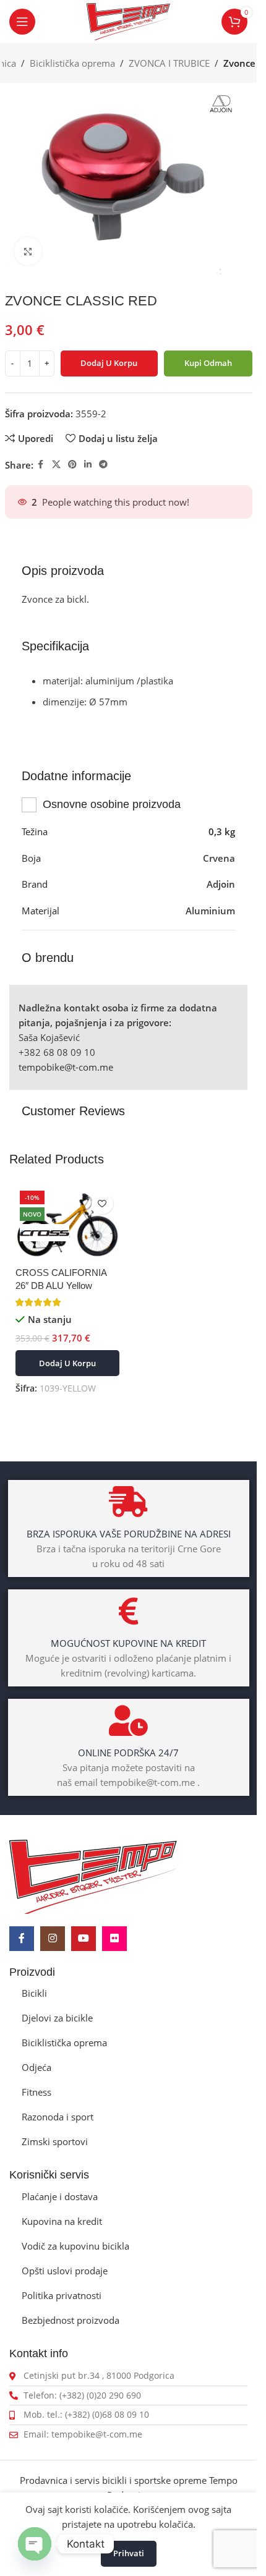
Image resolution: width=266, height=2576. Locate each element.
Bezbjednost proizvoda (71, 2320)
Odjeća (36, 2067)
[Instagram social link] (53, 1939)
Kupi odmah (208, 363)
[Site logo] (129, 20)
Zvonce (239, 63)
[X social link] (56, 465)
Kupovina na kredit (62, 2221)
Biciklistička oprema (72, 63)
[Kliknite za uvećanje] (28, 251)
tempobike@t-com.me (66, 1067)
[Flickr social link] (114, 1939)
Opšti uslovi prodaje (65, 2271)
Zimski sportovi (55, 2141)
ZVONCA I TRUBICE (169, 63)
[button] (67, 1363)
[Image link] (93, 1876)
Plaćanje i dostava (60, 2196)
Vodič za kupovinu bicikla (75, 2246)
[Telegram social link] (103, 465)
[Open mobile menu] (22, 22)
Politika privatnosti (62, 2295)
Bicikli (34, 1993)
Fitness (36, 2092)
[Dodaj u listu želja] (102, 1203)
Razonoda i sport (58, 2117)
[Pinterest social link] (72, 465)
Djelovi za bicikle (57, 2018)
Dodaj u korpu (109, 363)
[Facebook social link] (41, 465)
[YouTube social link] (84, 1939)
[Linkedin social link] (88, 465)
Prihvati (129, 2553)
